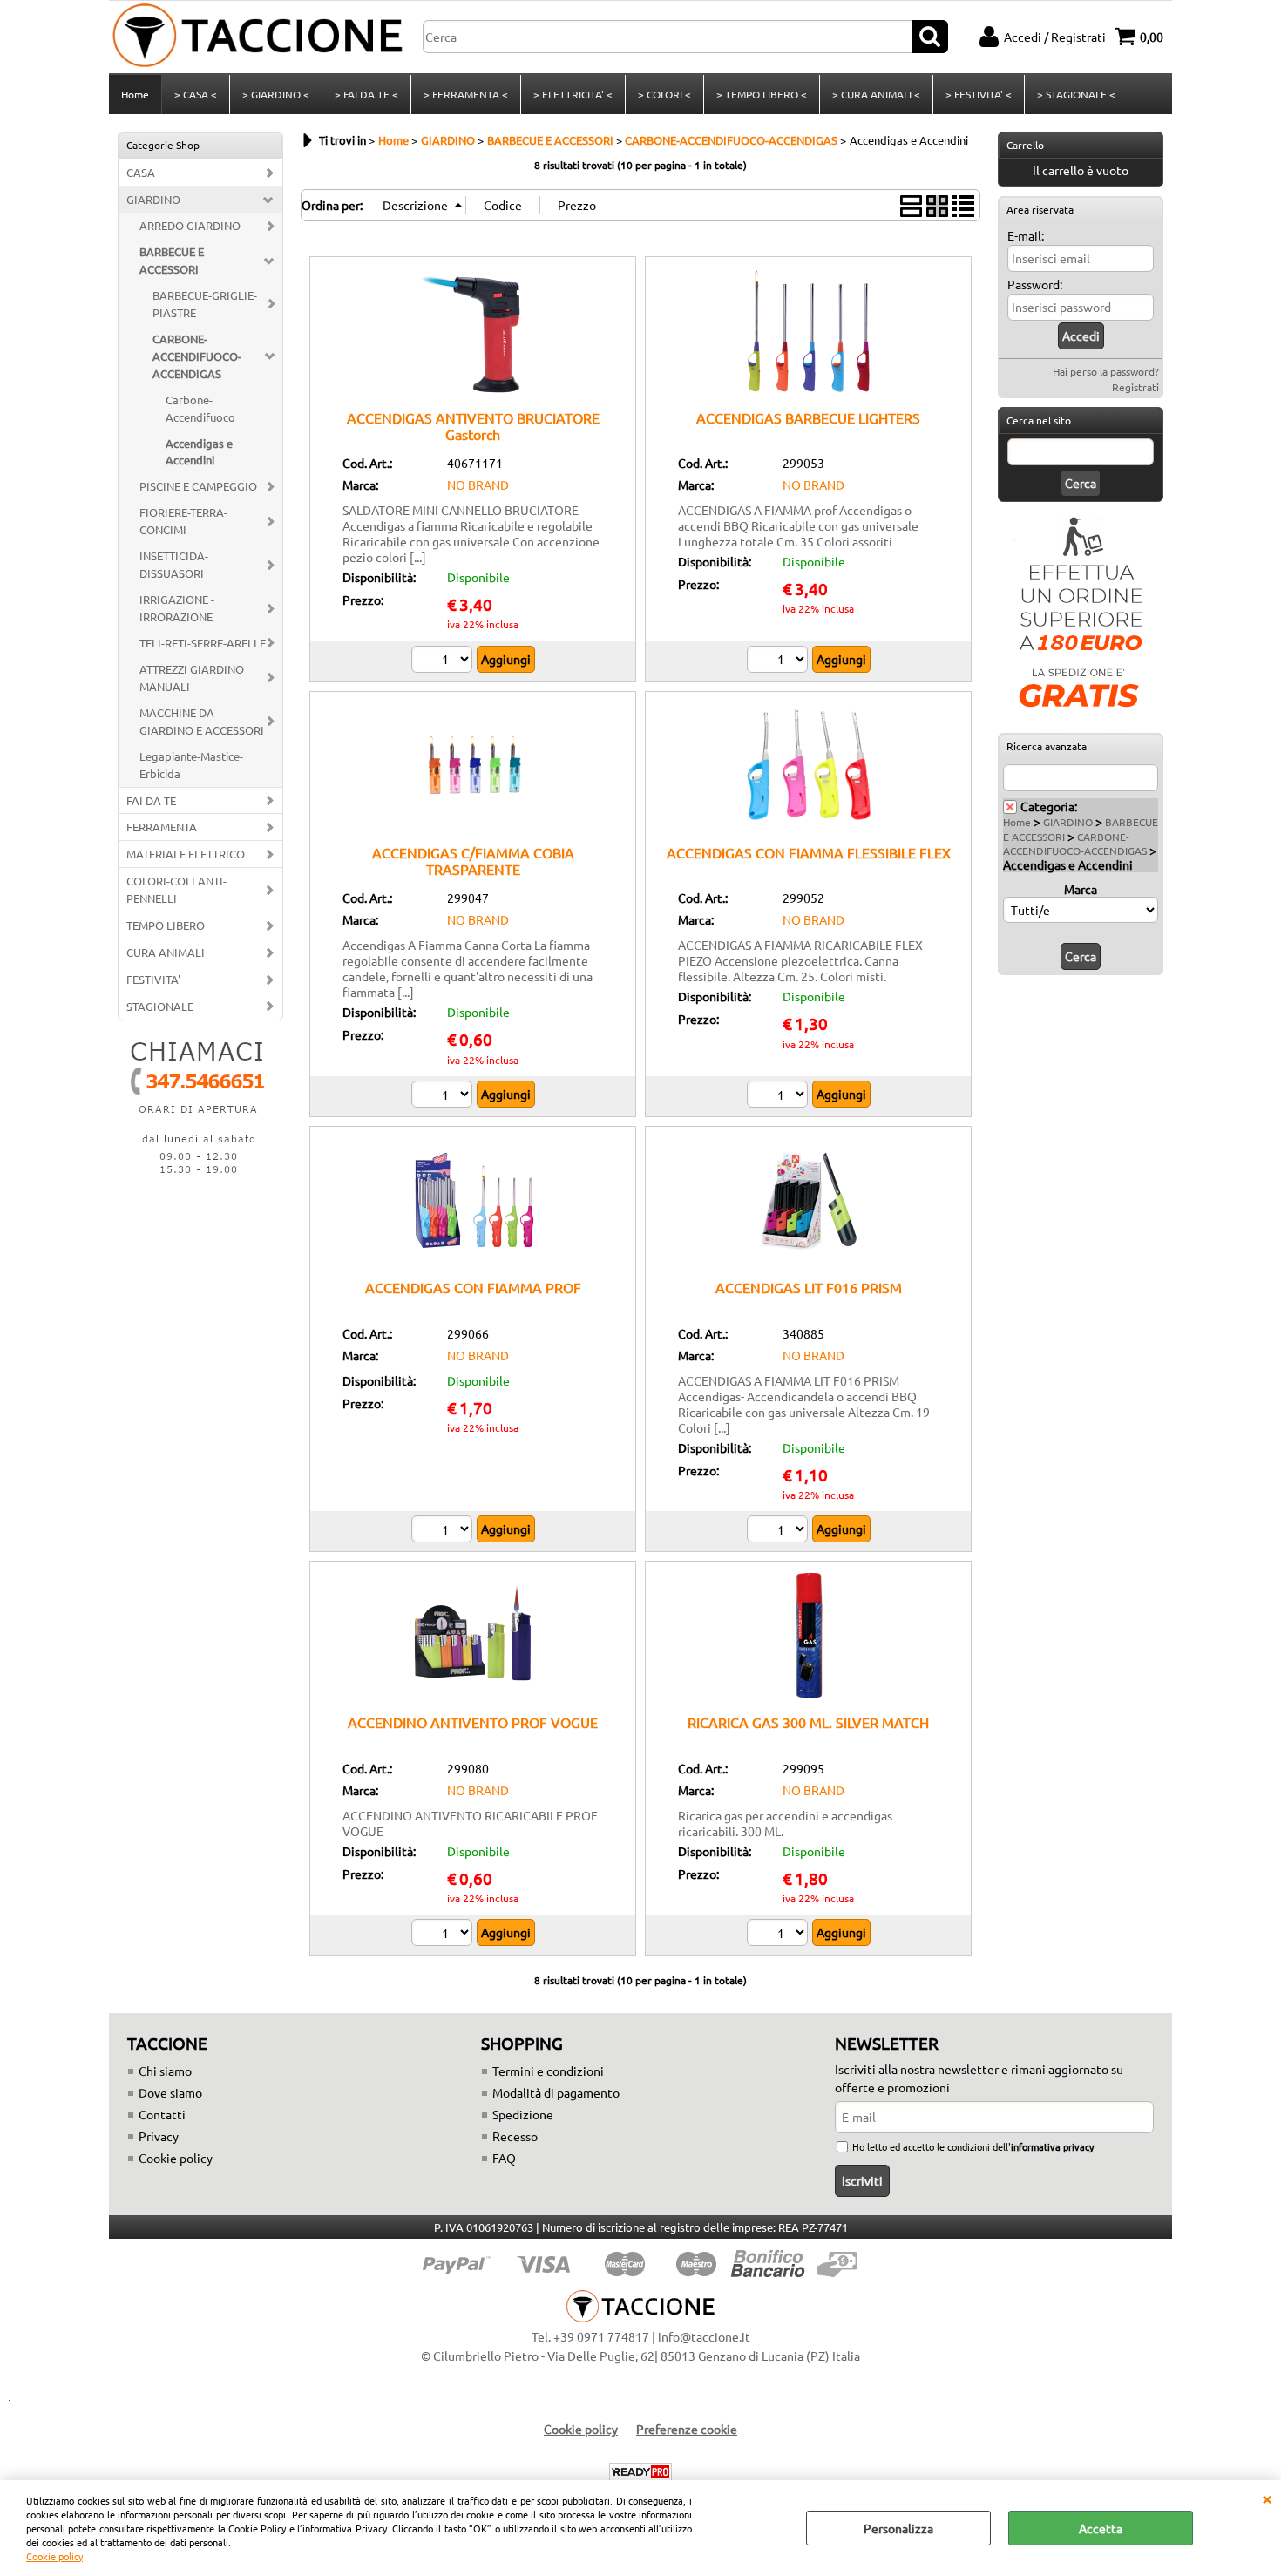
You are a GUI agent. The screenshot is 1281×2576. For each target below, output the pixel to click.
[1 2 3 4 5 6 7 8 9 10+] (444, 1096)
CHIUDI (1267, 2498)
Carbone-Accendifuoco (200, 408)
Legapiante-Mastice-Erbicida (191, 765)
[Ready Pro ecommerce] (640, 2472)
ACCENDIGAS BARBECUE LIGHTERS (808, 417)
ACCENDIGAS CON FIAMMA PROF (473, 1287)
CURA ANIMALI (166, 952)
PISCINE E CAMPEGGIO (198, 486)
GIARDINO (153, 199)
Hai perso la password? (1106, 371)
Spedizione (523, 2114)
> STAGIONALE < (1076, 94)
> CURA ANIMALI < (876, 94)
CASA (141, 172)
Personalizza (898, 2528)
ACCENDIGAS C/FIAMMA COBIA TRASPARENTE (473, 861)
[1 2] (779, 1531)
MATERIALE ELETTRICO (186, 854)
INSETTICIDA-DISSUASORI (174, 564)
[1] (779, 661)
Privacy (159, 2136)
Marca (1081, 889)
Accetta (1101, 2528)
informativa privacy (1052, 2146)
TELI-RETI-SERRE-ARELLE (203, 643)
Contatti (162, 2114)
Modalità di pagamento (556, 2092)
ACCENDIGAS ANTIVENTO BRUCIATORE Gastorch (473, 426)
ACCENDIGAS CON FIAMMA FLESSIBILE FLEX (809, 852)
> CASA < (196, 94)
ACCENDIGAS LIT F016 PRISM (809, 1287)
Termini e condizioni (548, 2071)
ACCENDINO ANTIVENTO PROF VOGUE (473, 1722)
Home (135, 94)
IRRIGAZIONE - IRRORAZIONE (177, 608)
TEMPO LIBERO (166, 925)
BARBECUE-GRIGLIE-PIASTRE (205, 304)
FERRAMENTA (162, 827)
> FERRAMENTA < (466, 94)
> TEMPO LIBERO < (762, 94)
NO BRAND (478, 485)
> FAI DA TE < (366, 94)
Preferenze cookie (687, 2429)
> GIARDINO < (276, 94)
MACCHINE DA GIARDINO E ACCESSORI (202, 721)
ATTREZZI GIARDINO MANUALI (192, 678)
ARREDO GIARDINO (190, 225)
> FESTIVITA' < (979, 94)
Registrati (1135, 387)
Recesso (515, 2136)
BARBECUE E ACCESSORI (172, 260)
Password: (1035, 284)
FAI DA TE (151, 800)
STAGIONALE (160, 1006)
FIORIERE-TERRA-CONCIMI (183, 521)
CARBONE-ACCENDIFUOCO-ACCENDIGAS (197, 356)
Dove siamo (170, 2092)
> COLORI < (664, 94)
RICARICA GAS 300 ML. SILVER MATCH (808, 1722)
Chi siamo (165, 2071)
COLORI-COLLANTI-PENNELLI (176, 889)
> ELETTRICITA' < (573, 94)
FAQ (504, 2158)
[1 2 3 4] (444, 661)
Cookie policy (54, 2556)
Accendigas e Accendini (199, 452)
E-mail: (1026, 235)
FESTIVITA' (153, 979)
